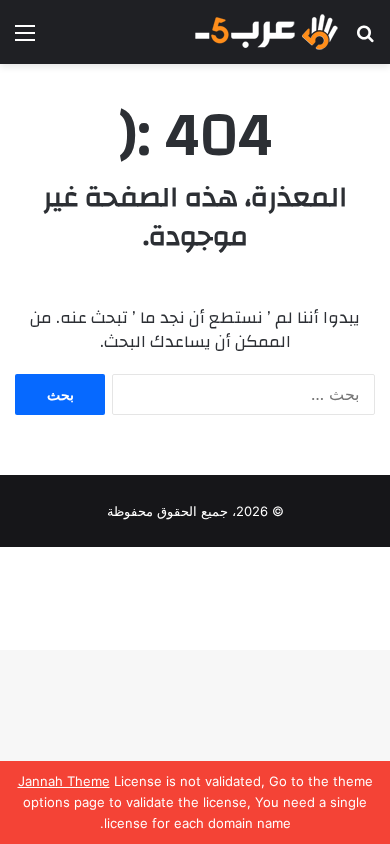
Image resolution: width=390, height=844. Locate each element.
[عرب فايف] (265, 32)
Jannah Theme (64, 781)
